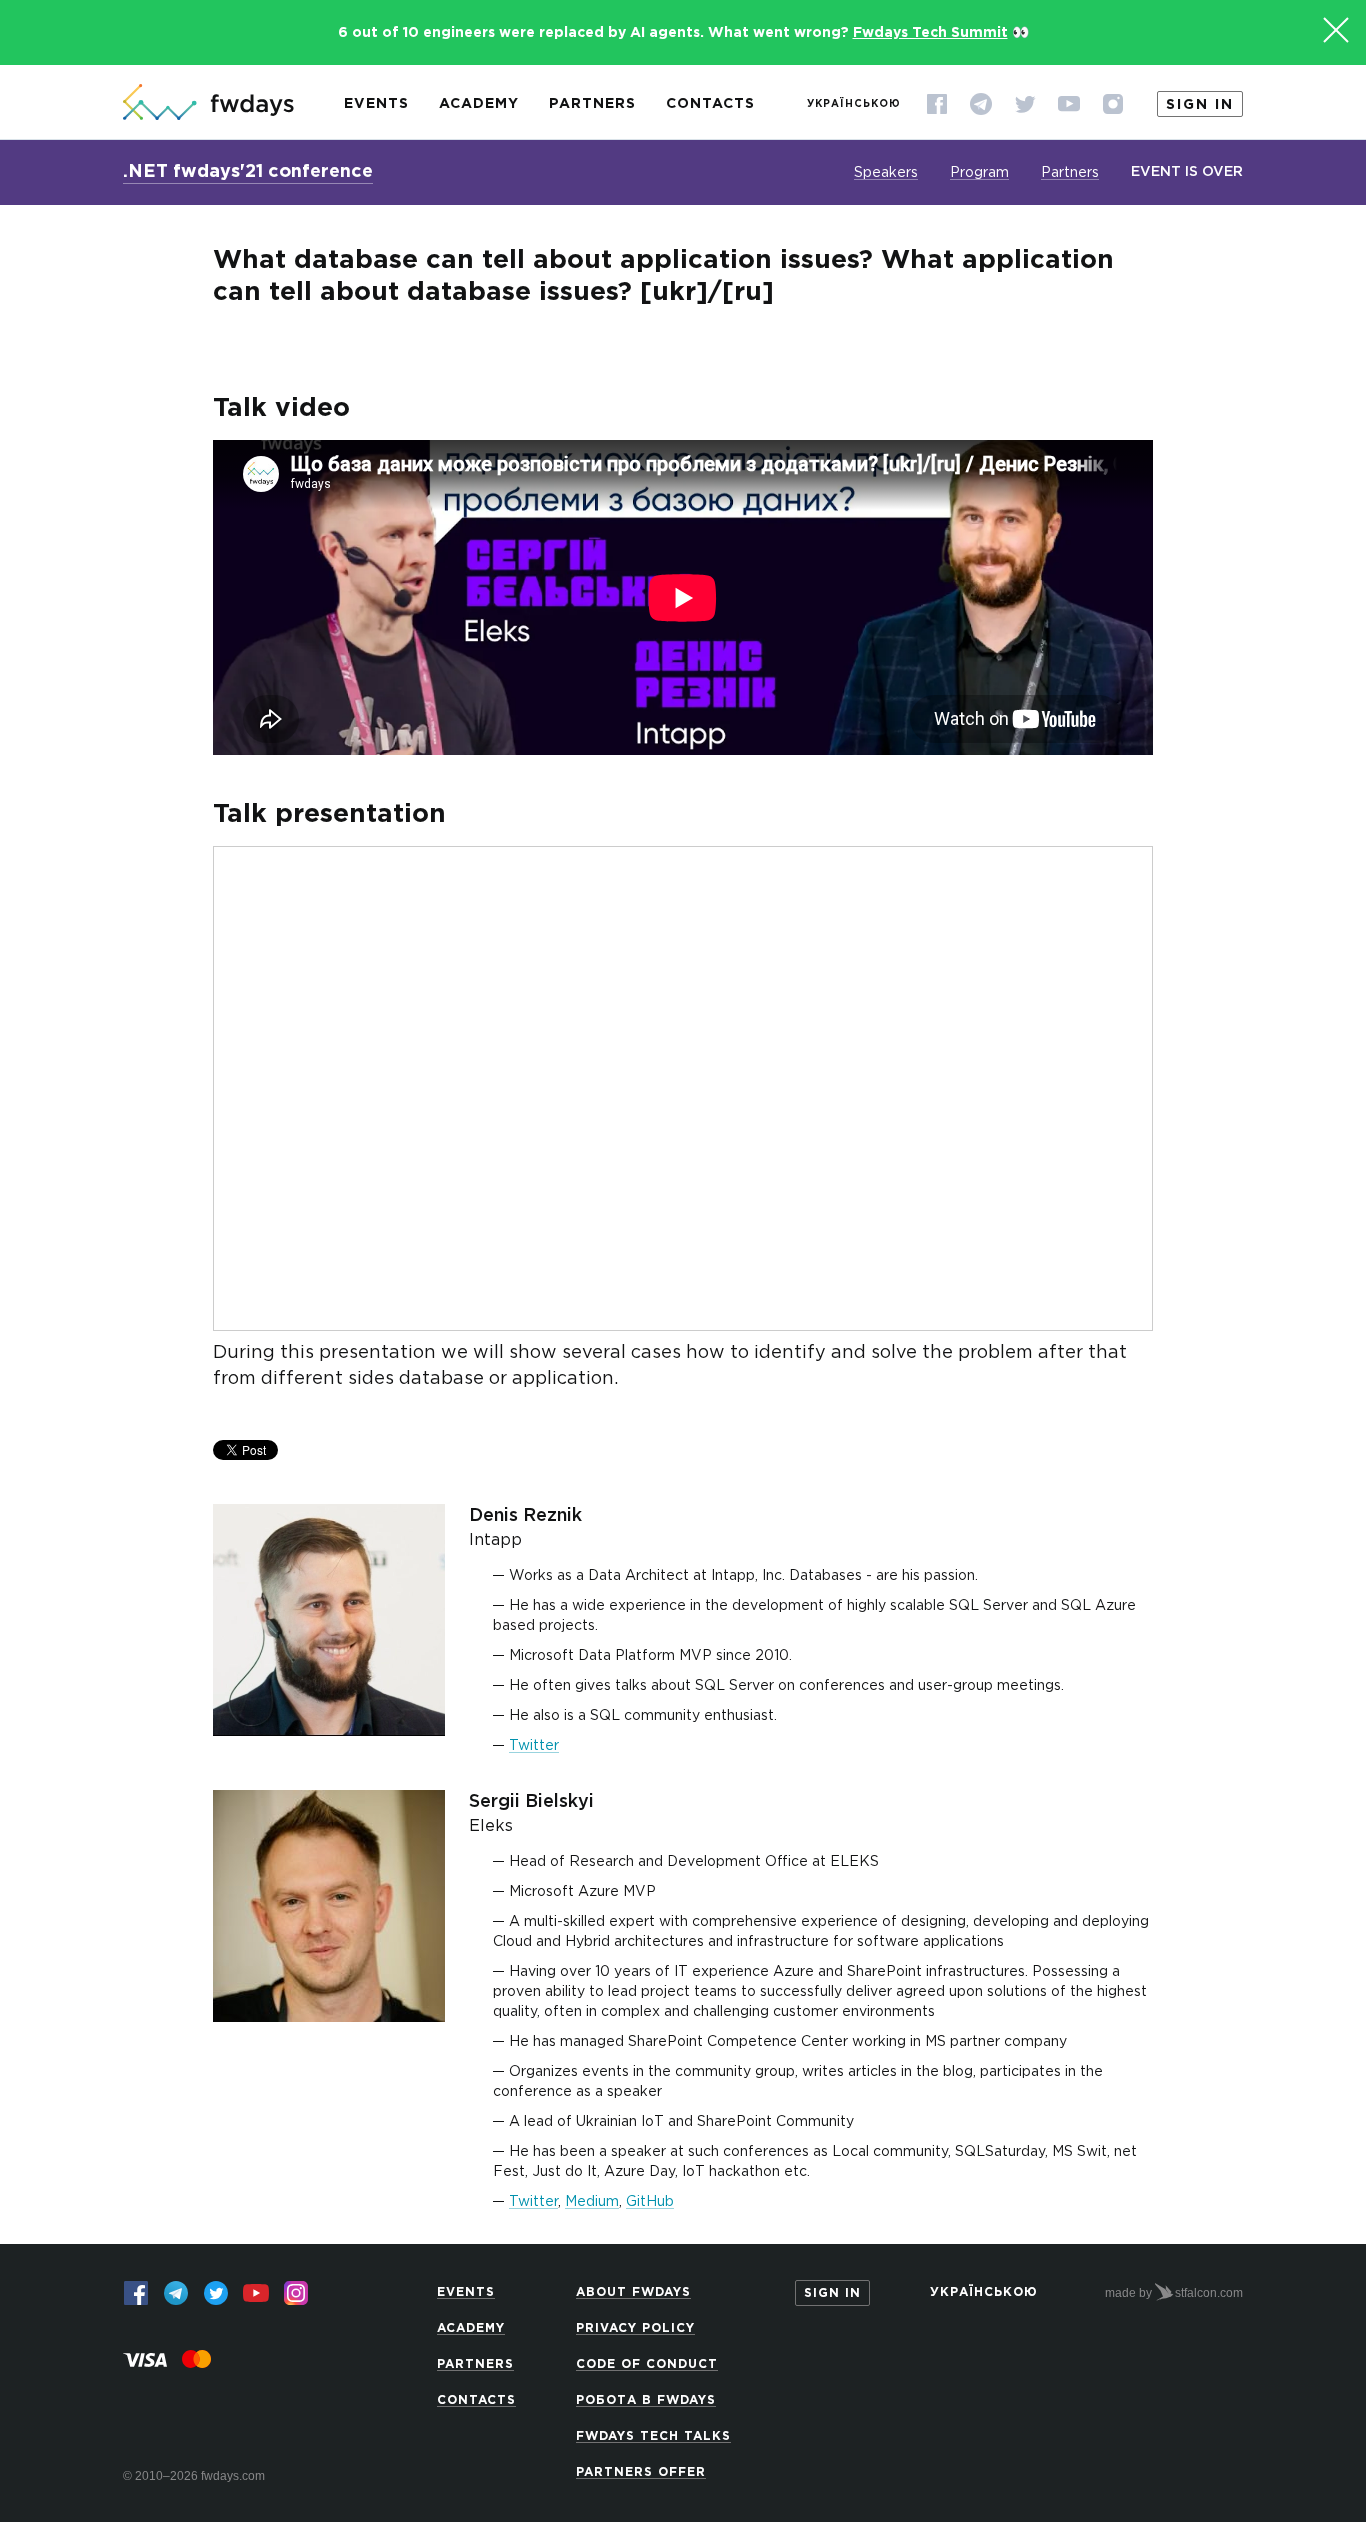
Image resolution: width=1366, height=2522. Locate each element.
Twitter (534, 1746)
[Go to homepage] (208, 104)
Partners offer (641, 2472)
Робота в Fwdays (646, 2400)
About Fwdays (633, 2292)
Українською (854, 104)
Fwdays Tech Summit (930, 33)
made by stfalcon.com (1174, 2293)
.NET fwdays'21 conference (248, 172)
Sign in (1200, 105)
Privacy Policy (635, 2328)
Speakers (886, 173)
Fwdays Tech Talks (653, 2436)
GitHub (650, 2202)
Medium (592, 2202)
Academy (479, 104)
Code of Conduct (647, 2364)
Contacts (710, 104)
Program (979, 173)
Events (376, 104)
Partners (592, 104)
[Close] (1336, 30)
